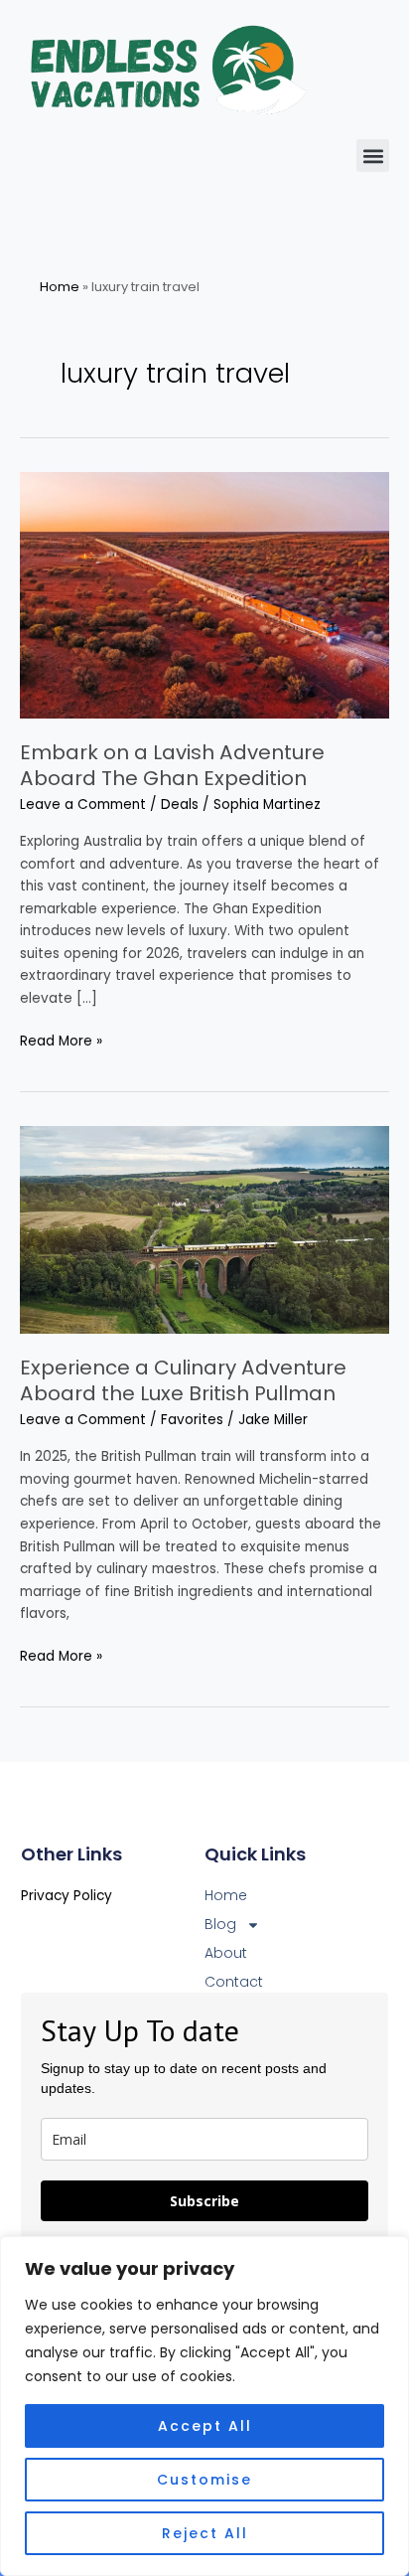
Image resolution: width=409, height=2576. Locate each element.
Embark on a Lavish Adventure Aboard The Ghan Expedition (172, 765)
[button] (373, 156)
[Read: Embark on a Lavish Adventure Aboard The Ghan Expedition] (204, 595)
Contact (234, 1982)
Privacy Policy (67, 1896)
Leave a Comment (83, 805)
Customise (204, 2480)
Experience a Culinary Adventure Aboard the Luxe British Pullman (183, 1380)
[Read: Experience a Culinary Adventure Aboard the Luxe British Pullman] (204, 1230)
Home (60, 287)
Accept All (205, 2426)
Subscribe (204, 2201)
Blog (220, 1924)
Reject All (205, 2533)
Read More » (61, 1041)
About (226, 1953)
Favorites (192, 1420)
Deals (180, 805)
